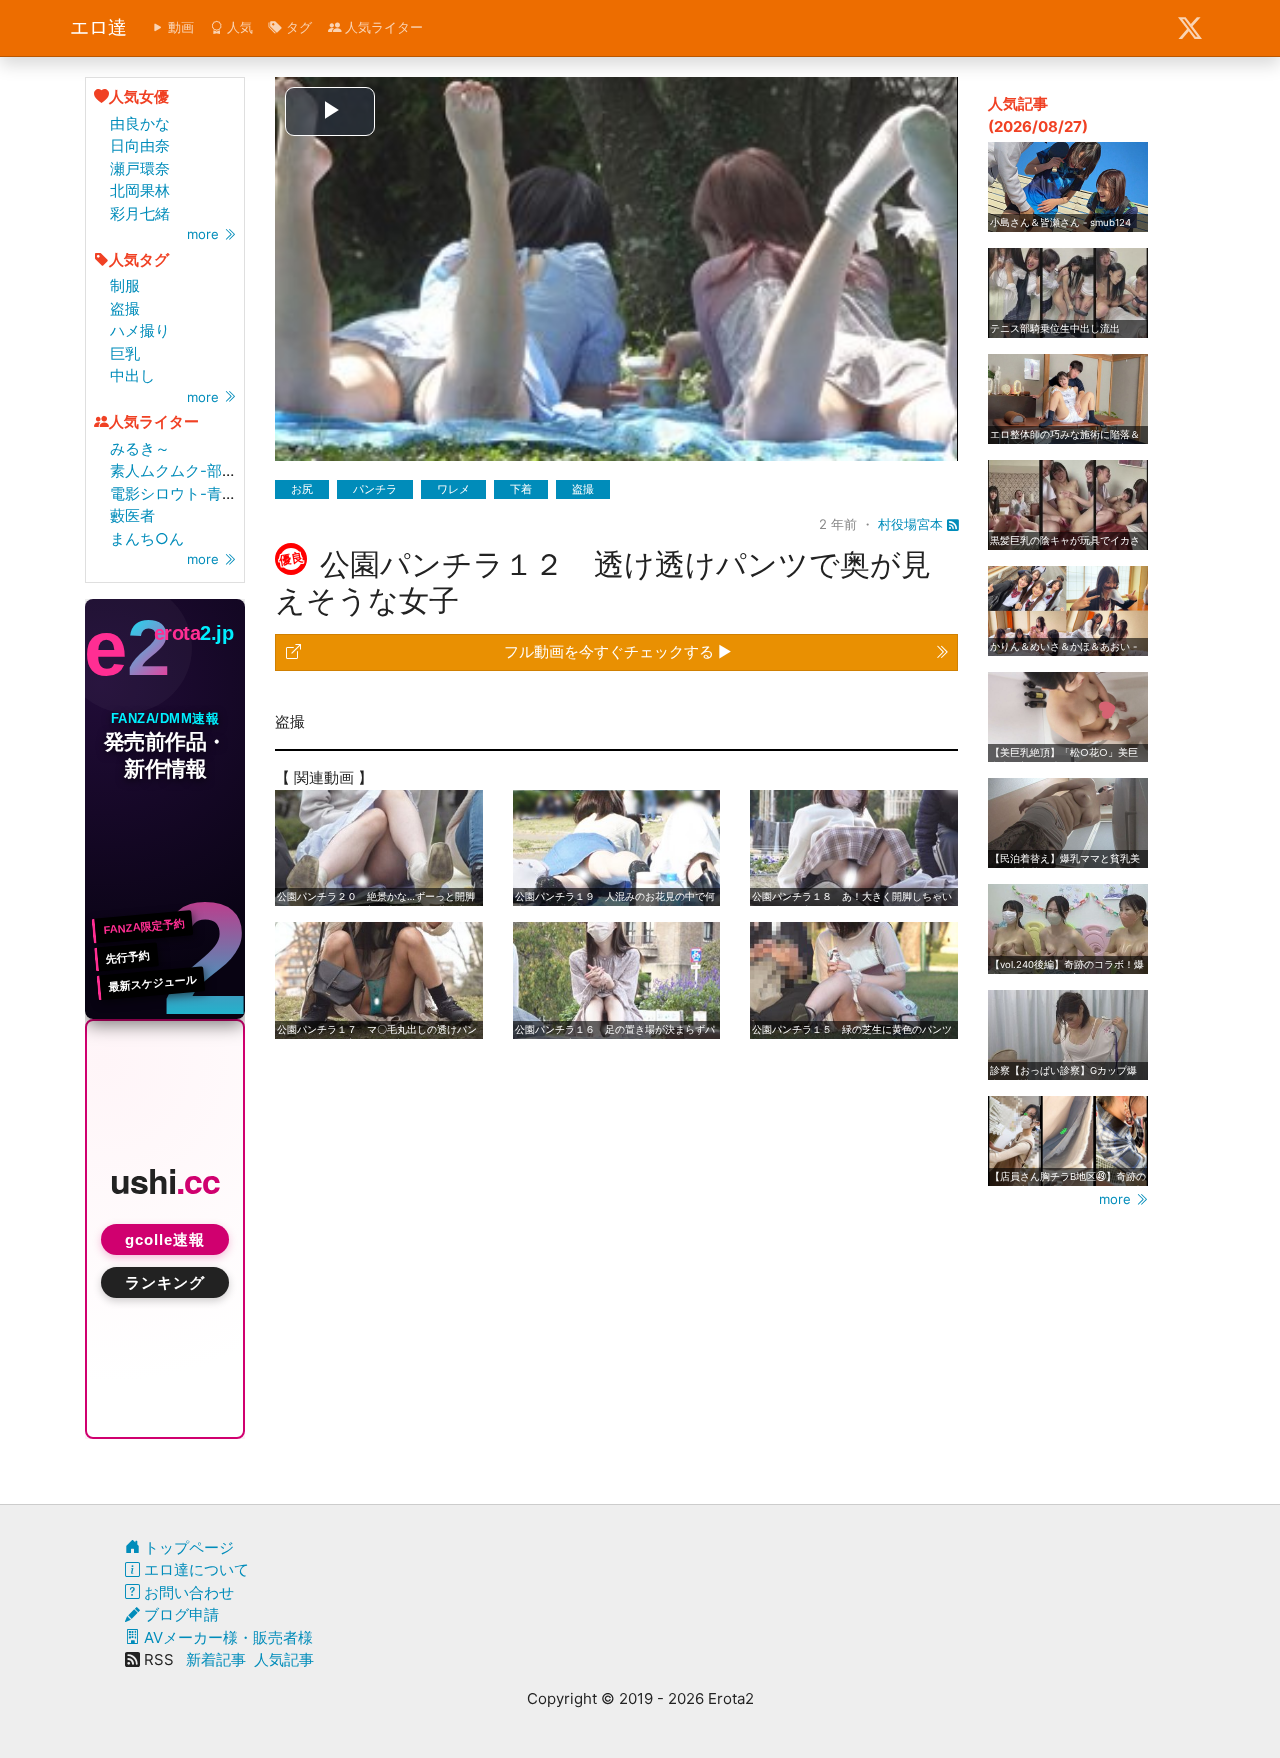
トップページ (187, 1547)
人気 (238, 27)
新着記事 (216, 1659)
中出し (132, 375)
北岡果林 (140, 190)
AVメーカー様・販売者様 (226, 1637)
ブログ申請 (179, 1614)
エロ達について (194, 1569)
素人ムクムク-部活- (177, 470)
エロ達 (98, 27)
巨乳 (125, 353)
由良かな (140, 123)
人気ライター (382, 27)
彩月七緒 (140, 213)
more (205, 234)
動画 (179, 27)
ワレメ (453, 489)
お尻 (302, 489)
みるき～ (140, 448)
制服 (125, 285)
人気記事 (284, 1659)
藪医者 (132, 515)
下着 (521, 489)
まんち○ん (147, 538)
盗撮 (125, 308)
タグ (297, 27)
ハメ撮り (140, 330)
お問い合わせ (187, 1592)
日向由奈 (140, 145)
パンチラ (375, 489)
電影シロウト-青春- (177, 493)
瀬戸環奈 (140, 168)
